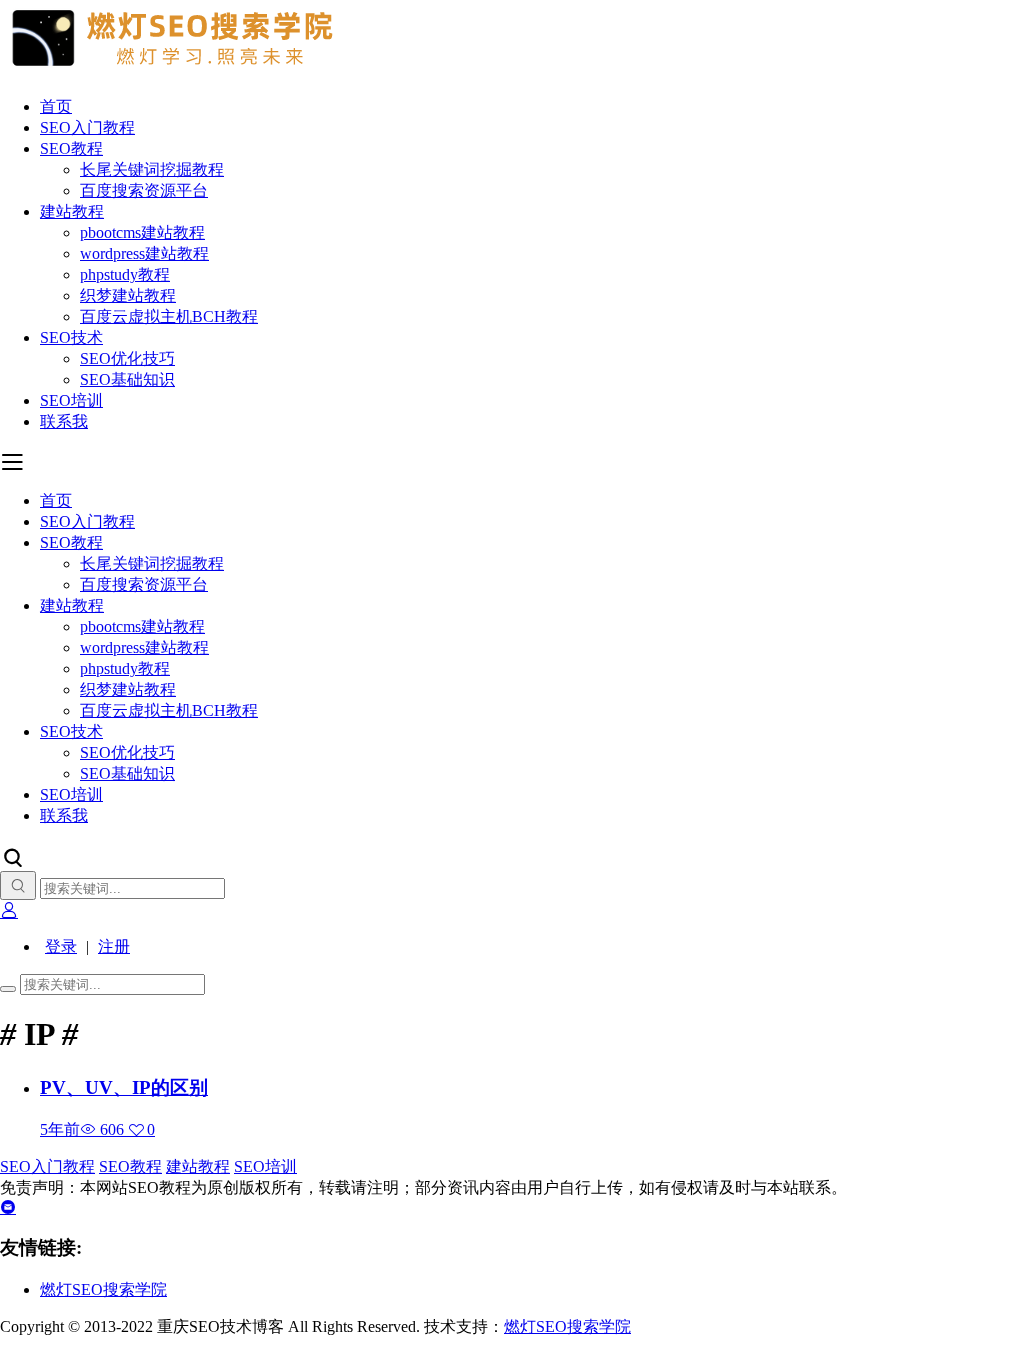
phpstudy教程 (125, 274)
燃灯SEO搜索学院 (103, 1289)
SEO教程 (71, 148)
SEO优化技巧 (127, 358)
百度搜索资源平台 (144, 190)
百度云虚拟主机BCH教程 (169, 316)
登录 (61, 946)
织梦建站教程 (128, 295)
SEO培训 (71, 400)
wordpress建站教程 (144, 253)
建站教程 (72, 211)
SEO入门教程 (87, 127)
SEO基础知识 (127, 379)
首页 (56, 106)
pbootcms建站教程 (142, 232)
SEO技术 (71, 337)
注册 (114, 946)
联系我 (64, 421)
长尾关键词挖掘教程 (152, 169)
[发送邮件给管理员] (8, 1207)
